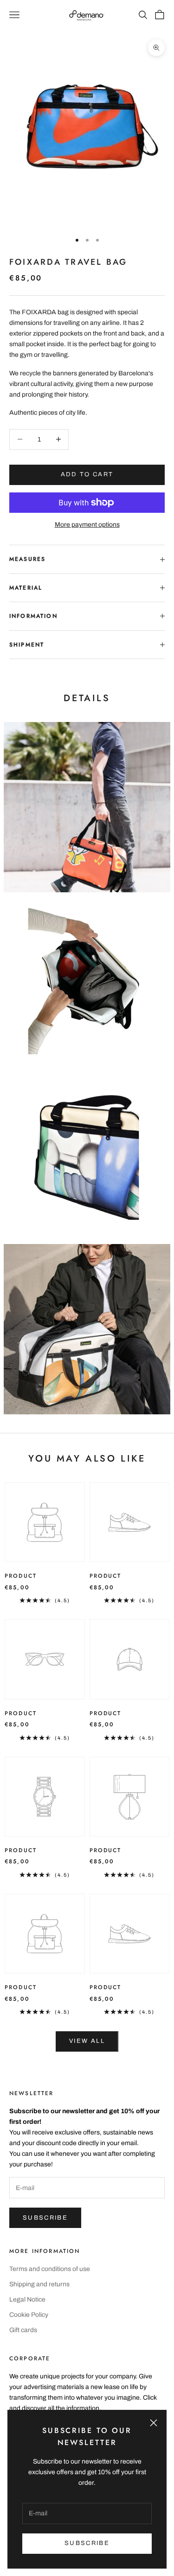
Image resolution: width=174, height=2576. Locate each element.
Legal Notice (27, 2299)
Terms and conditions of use (50, 2269)
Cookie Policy (29, 2315)
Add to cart (87, 474)
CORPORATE (30, 2358)
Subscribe (45, 2218)
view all (87, 2041)
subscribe (87, 2543)
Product (21, 1576)
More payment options (87, 525)
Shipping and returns (39, 2284)
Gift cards (23, 2330)
